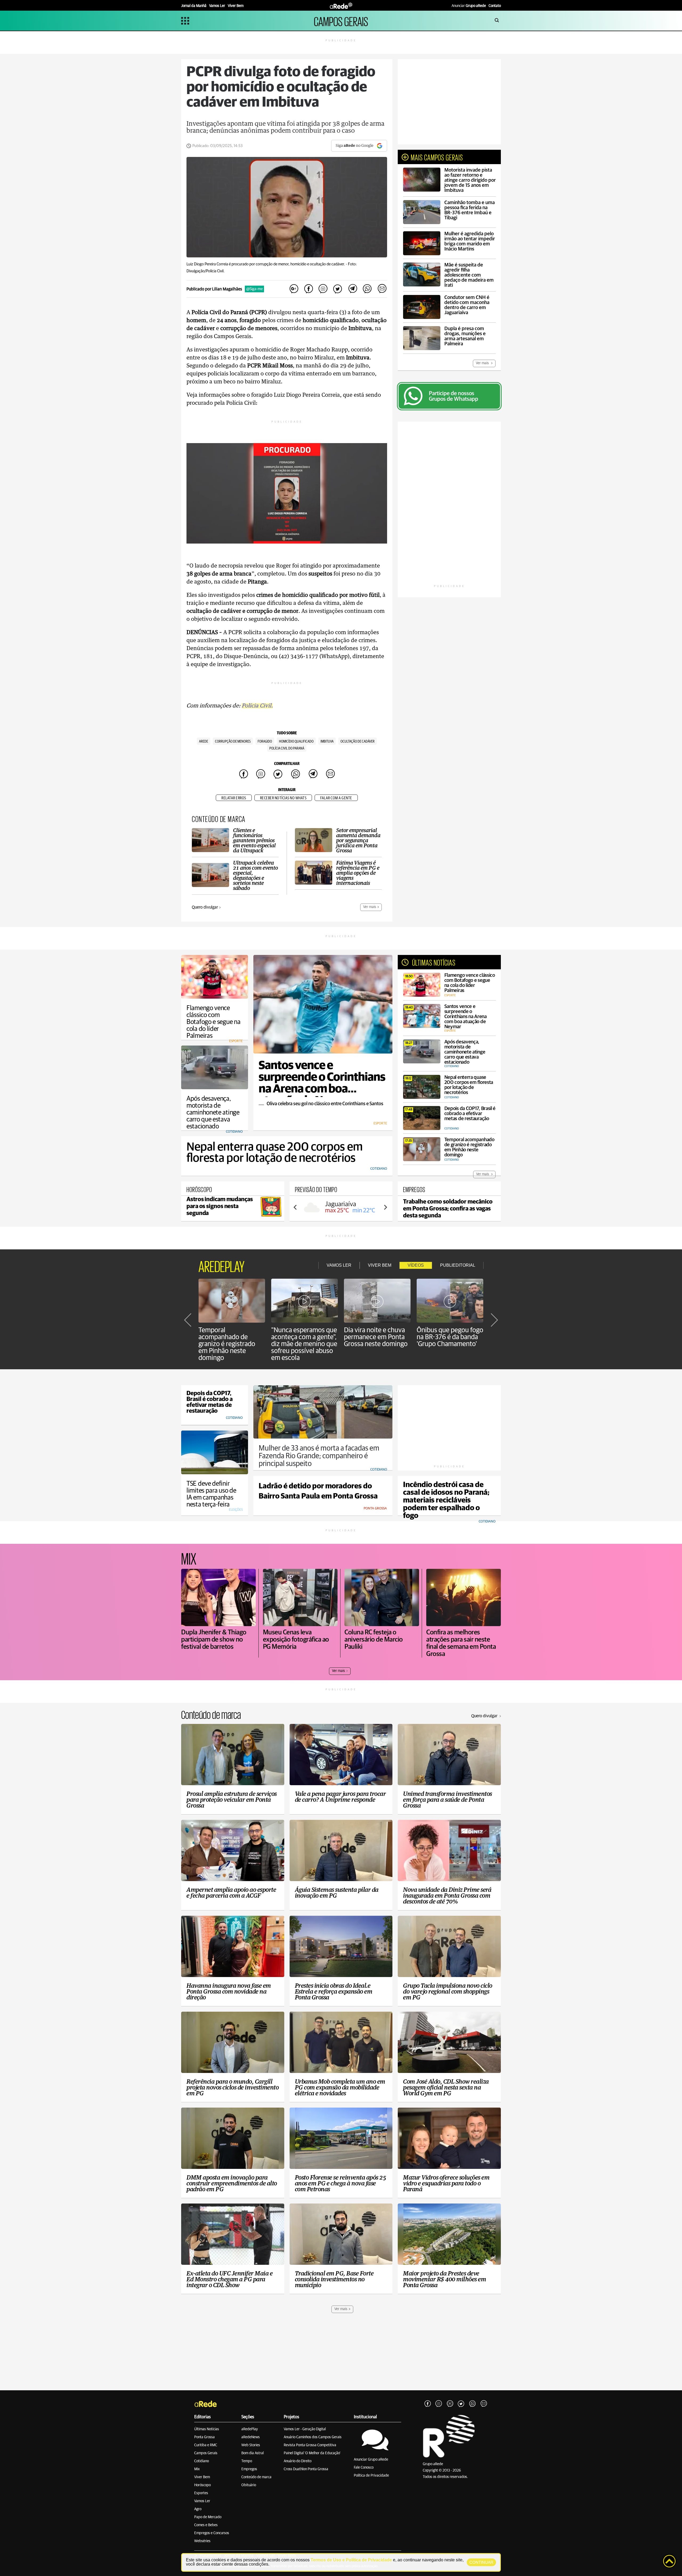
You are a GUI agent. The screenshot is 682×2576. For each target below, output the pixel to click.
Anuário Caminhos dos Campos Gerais (313, 2437)
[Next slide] (385, 1207)
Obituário (249, 2485)
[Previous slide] (295, 1207)
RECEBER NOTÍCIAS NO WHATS (283, 798)
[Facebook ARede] (428, 2404)
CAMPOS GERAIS (341, 21)
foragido (265, 742)
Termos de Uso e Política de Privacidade (351, 2560)
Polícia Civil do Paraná (287, 748)
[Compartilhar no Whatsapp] (367, 289)
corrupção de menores (233, 742)
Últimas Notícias (207, 2429)
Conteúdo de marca (256, 2477)
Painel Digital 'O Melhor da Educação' (312, 2453)
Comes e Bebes (206, 2525)
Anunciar (469, 6)
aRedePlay (250, 2429)
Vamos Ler (202, 2501)
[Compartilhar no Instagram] (323, 289)
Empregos (249, 2469)
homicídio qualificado (296, 742)
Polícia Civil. (257, 706)
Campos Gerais (206, 2453)
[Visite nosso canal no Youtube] (450, 2404)
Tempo (247, 2461)
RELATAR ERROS (234, 798)
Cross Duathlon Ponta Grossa (306, 2469)
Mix (197, 2469)
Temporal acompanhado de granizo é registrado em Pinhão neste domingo (227, 1344)
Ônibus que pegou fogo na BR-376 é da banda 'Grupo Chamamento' (450, 1337)
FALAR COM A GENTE (336, 798)
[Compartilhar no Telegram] (352, 289)
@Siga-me (254, 289)
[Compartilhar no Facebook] (308, 289)
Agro (198, 2509)
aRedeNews (251, 2437)
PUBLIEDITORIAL (458, 1265)
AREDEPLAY (222, 1265)
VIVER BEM (380, 1265)
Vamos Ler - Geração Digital (305, 2429)
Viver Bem (202, 2477)
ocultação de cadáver (358, 742)
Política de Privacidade (371, 2476)
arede (204, 742)
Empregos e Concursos (212, 2533)
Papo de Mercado (208, 2517)
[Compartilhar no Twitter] (338, 289)
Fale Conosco (364, 2468)
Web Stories (251, 2445)
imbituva (327, 742)
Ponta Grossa (204, 2437)
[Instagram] (439, 2404)
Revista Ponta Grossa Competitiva (310, 2445)
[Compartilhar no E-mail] (382, 289)
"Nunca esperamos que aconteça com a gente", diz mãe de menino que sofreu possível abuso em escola (304, 1344)
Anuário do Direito (298, 2461)
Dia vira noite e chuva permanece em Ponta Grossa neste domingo (376, 1337)
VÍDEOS (416, 1265)
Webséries (202, 2541)
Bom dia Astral (253, 2453)
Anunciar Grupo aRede (371, 2460)
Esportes (201, 2493)
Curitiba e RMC (206, 2445)
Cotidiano (202, 2461)
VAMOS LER (339, 1265)
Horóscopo (202, 2485)
